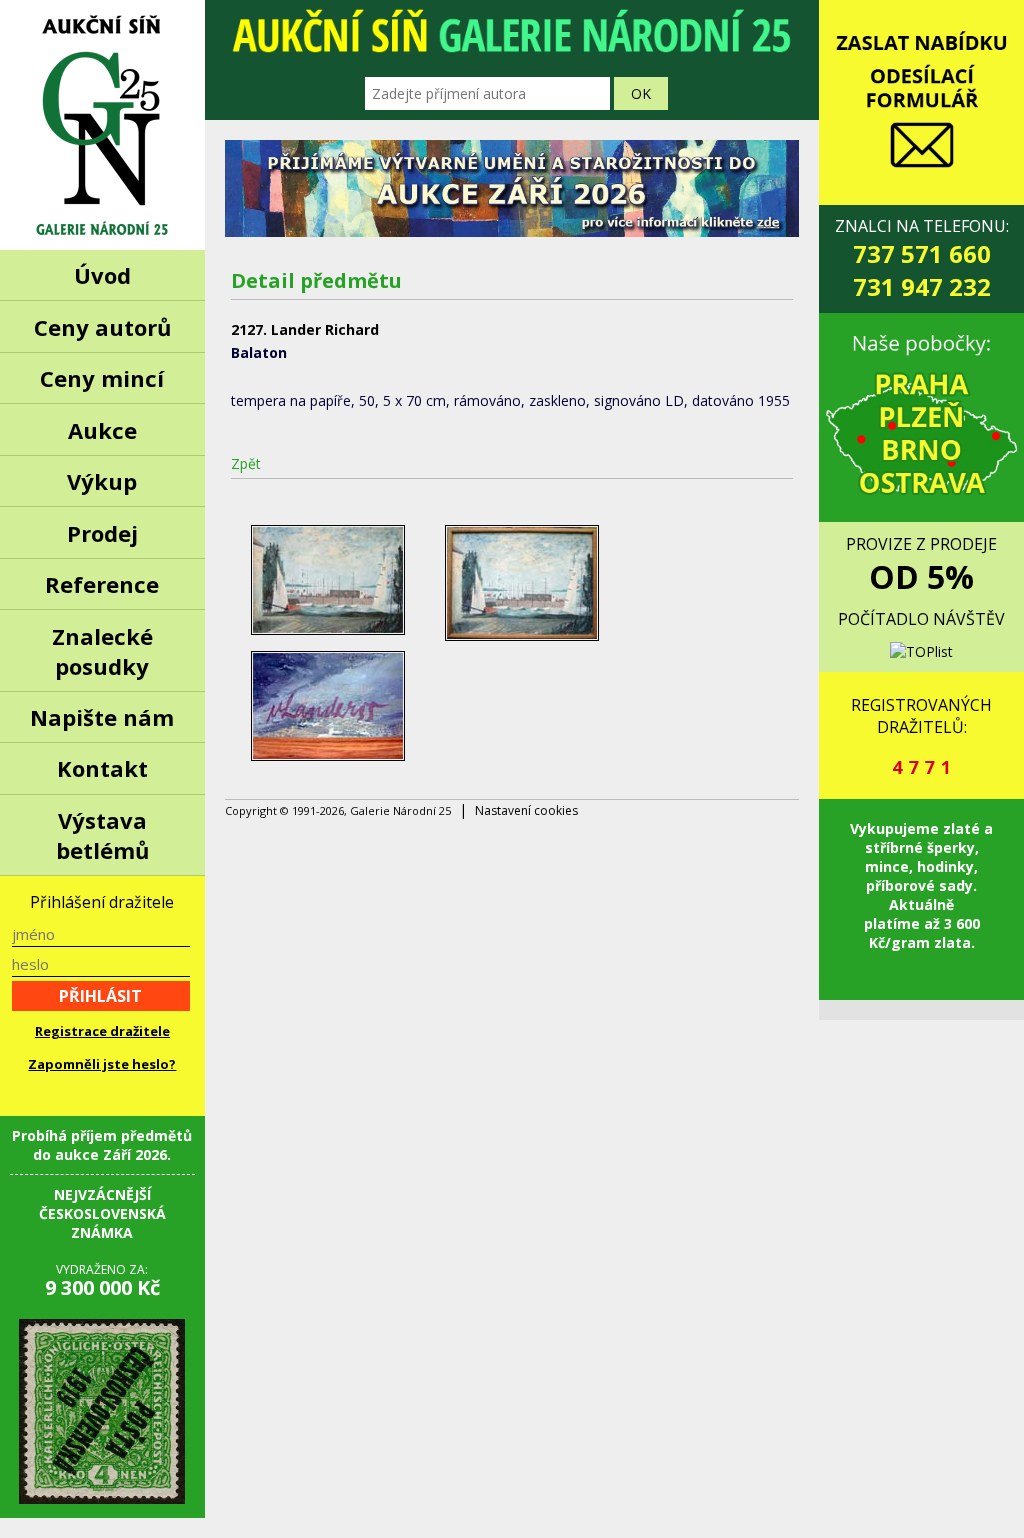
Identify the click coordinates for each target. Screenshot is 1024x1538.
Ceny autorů (102, 327)
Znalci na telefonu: (922, 259)
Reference (102, 584)
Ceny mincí (102, 378)
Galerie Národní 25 (102, 125)
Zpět (246, 463)
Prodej (102, 533)
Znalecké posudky (102, 651)
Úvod (102, 275)
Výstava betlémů (102, 835)
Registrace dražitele (102, 1031)
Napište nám (102, 717)
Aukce (102, 430)
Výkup (102, 481)
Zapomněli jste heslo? (102, 1064)
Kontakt (102, 768)
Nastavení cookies (526, 810)
